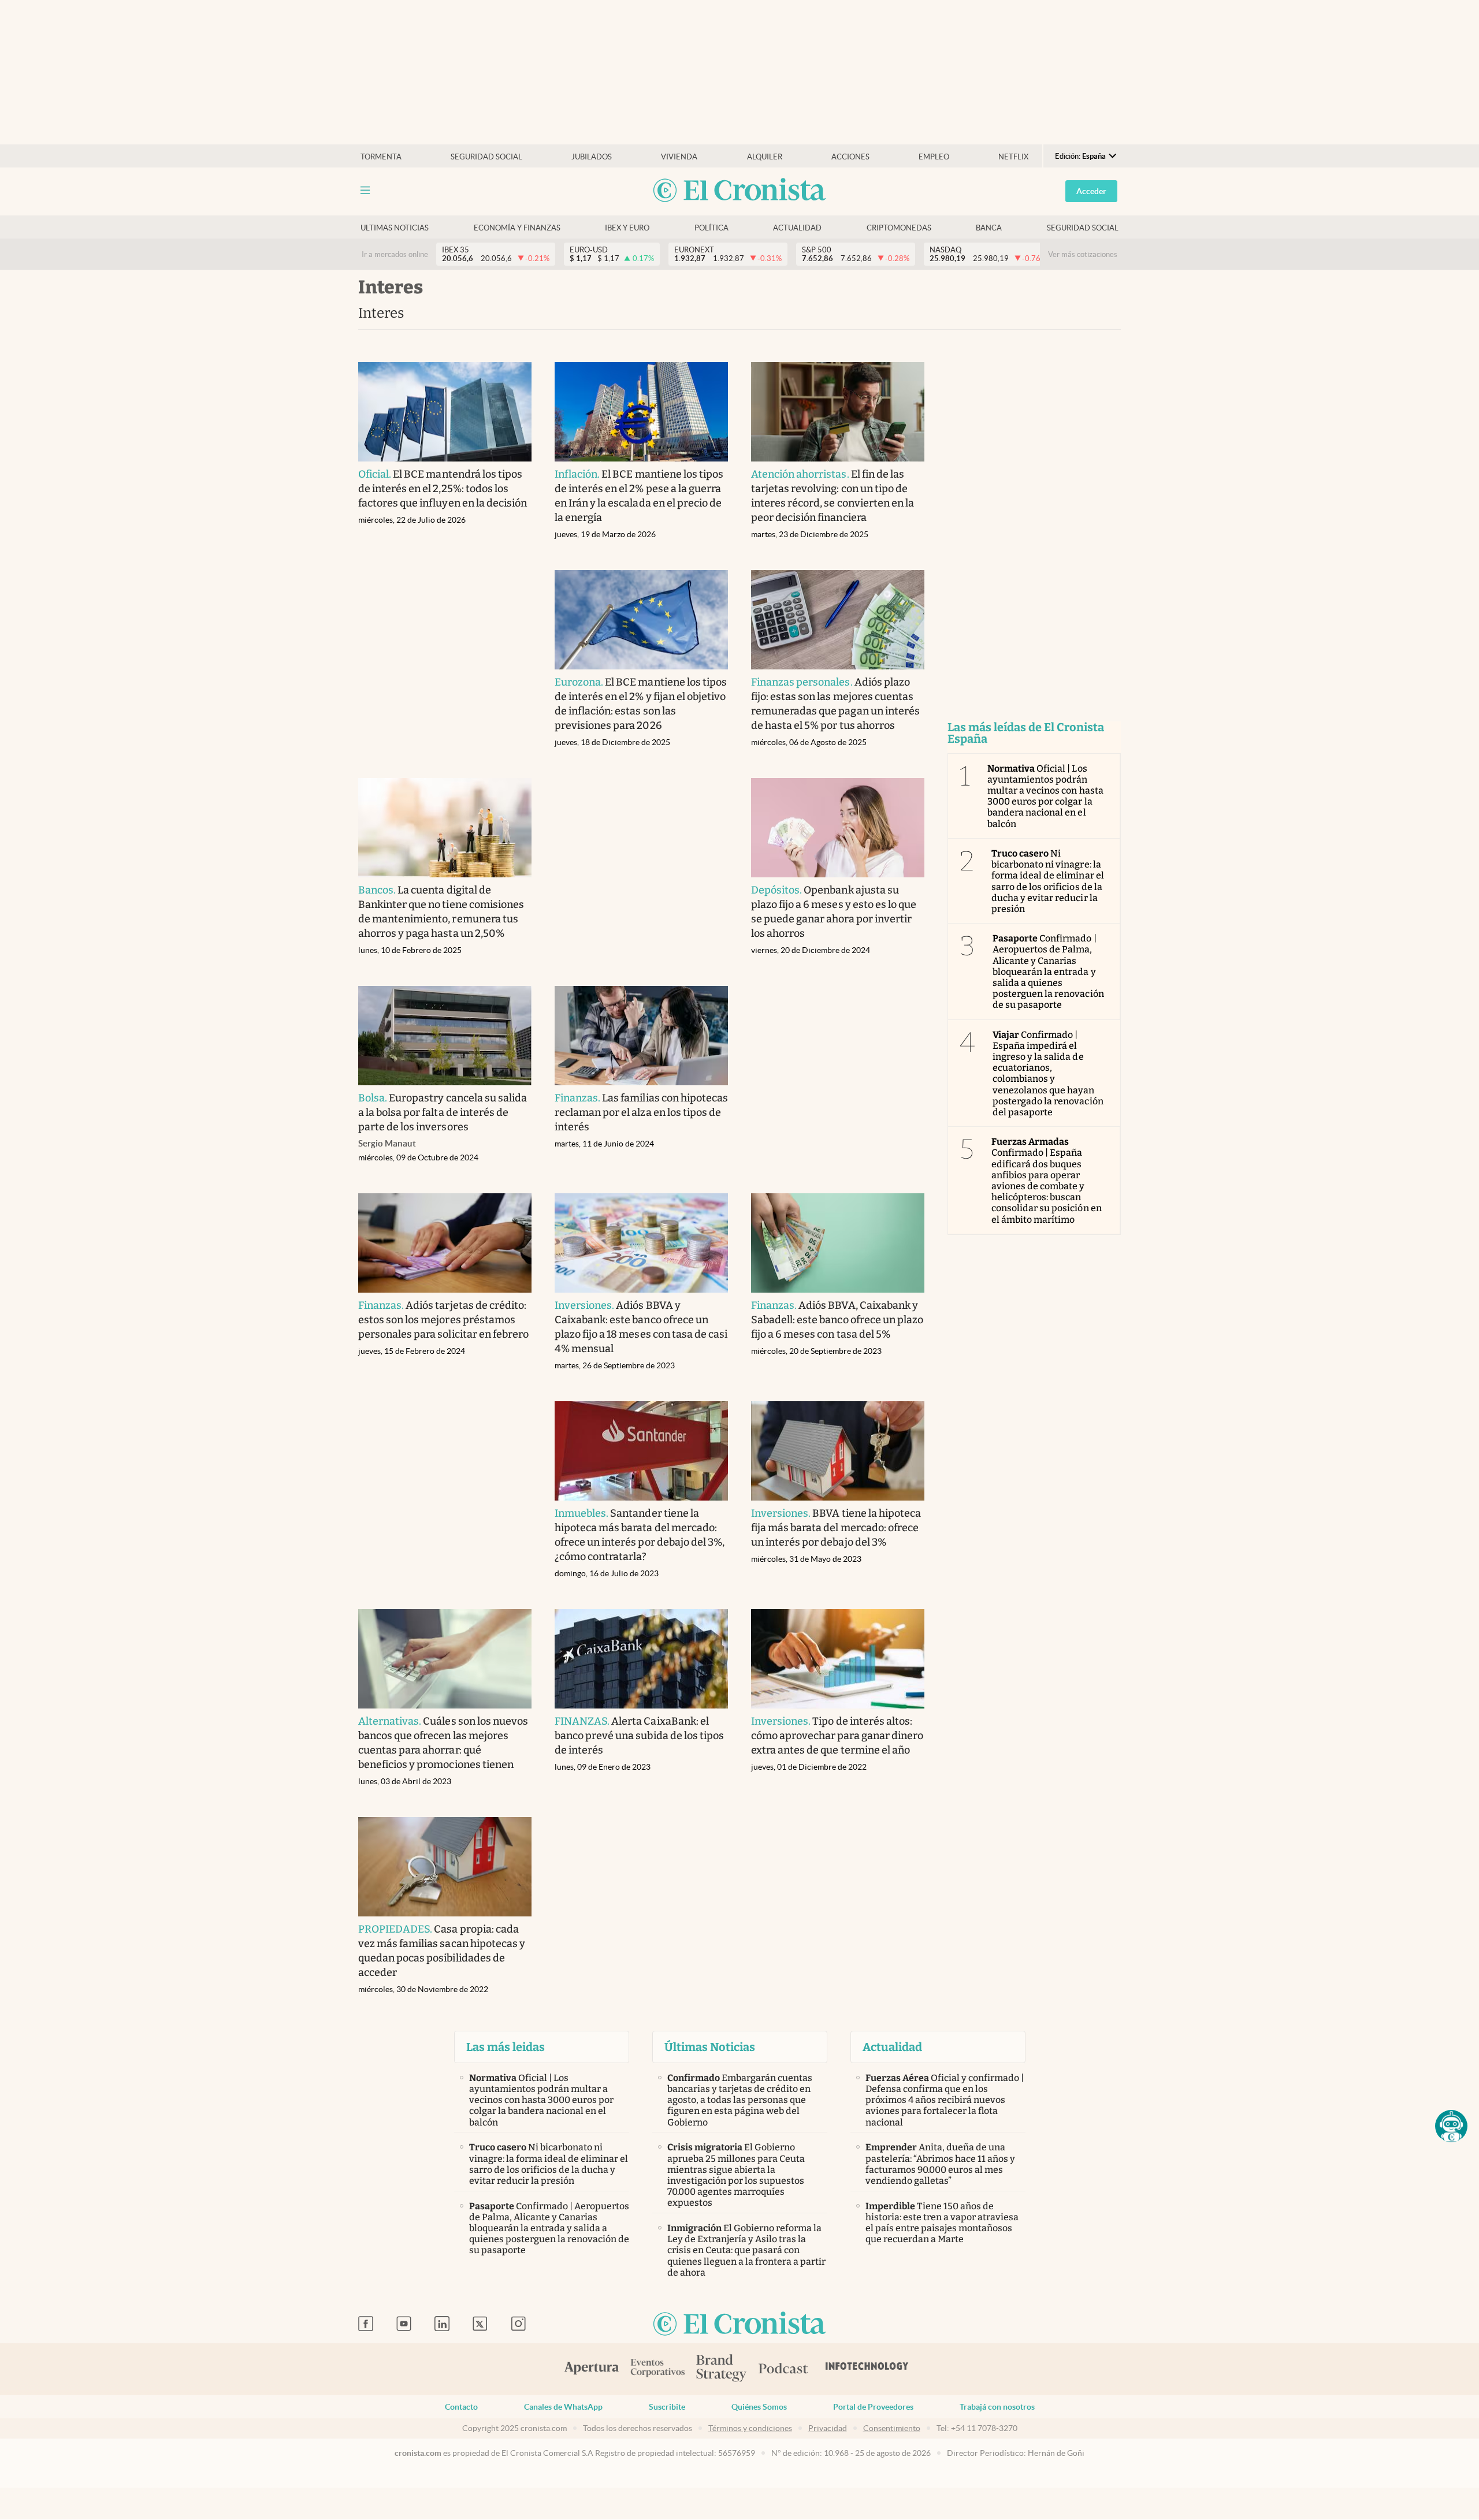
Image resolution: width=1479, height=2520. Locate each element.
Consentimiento (892, 2428)
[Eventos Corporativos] (657, 2369)
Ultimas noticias (395, 228)
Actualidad (797, 228)
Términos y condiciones (750, 2428)
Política (711, 228)
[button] (1451, 2126)
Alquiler (765, 157)
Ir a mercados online (395, 254)
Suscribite (667, 2407)
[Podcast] (783, 2369)
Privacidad (828, 2428)
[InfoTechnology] (867, 2369)
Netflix (1013, 157)
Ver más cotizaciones (1083, 254)
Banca (989, 228)
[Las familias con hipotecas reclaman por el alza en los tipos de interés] (641, 1036)
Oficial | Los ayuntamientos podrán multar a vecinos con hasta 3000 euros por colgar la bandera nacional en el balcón (1045, 796)
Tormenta (381, 157)
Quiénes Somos (759, 2407)
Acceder (1091, 191)
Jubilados (592, 157)
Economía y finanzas (517, 228)
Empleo (934, 157)
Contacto (461, 2407)
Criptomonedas (899, 228)
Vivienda (679, 157)
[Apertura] (592, 2369)
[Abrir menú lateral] (365, 190)
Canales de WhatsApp (563, 2407)
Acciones (850, 157)
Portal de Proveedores (873, 2407)
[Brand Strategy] (722, 2369)
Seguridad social (486, 157)
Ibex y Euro (627, 228)
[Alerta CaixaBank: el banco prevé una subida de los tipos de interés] (641, 1659)
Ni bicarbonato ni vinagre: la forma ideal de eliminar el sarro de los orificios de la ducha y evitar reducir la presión (1048, 881)
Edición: (1080, 156)
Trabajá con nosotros (997, 2407)
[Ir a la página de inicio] (739, 191)
